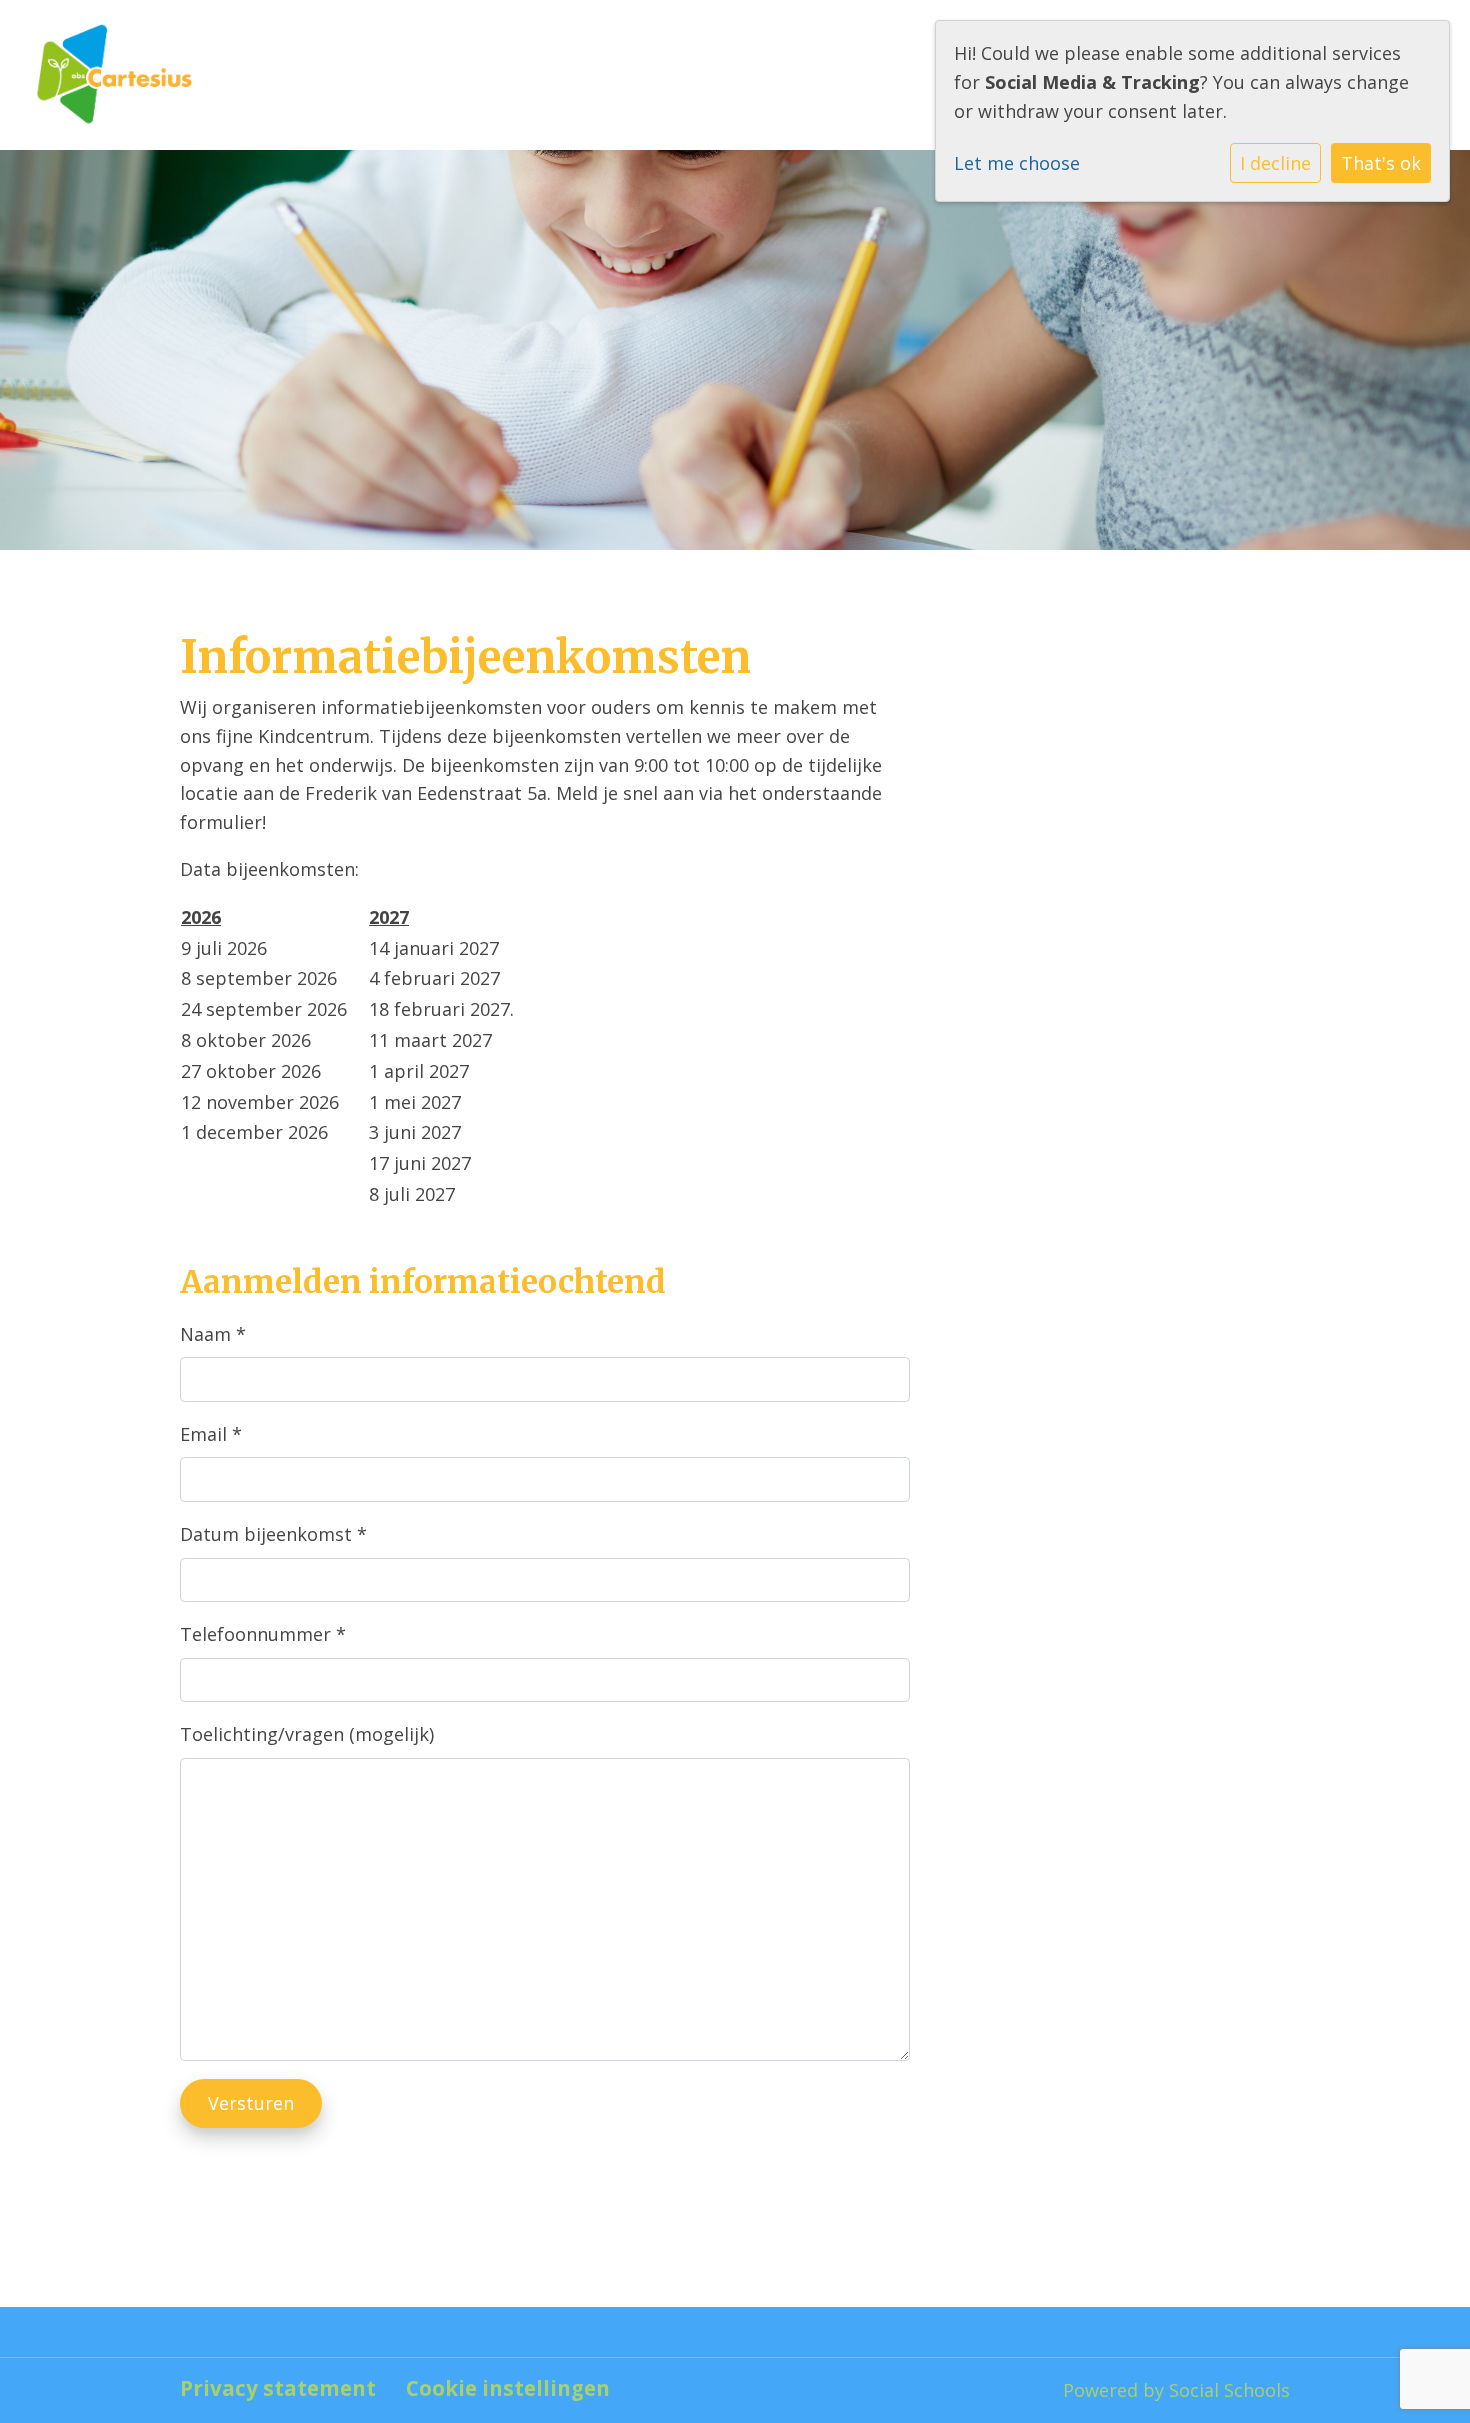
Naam (213, 1334)
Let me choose (1017, 163)
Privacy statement (278, 2388)
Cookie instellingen (508, 2388)
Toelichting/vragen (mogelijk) (307, 1734)
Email (211, 1434)
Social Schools (1229, 2390)
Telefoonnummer (263, 1634)
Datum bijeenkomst (273, 1534)
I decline (1275, 163)
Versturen (251, 2103)
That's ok (1381, 163)
